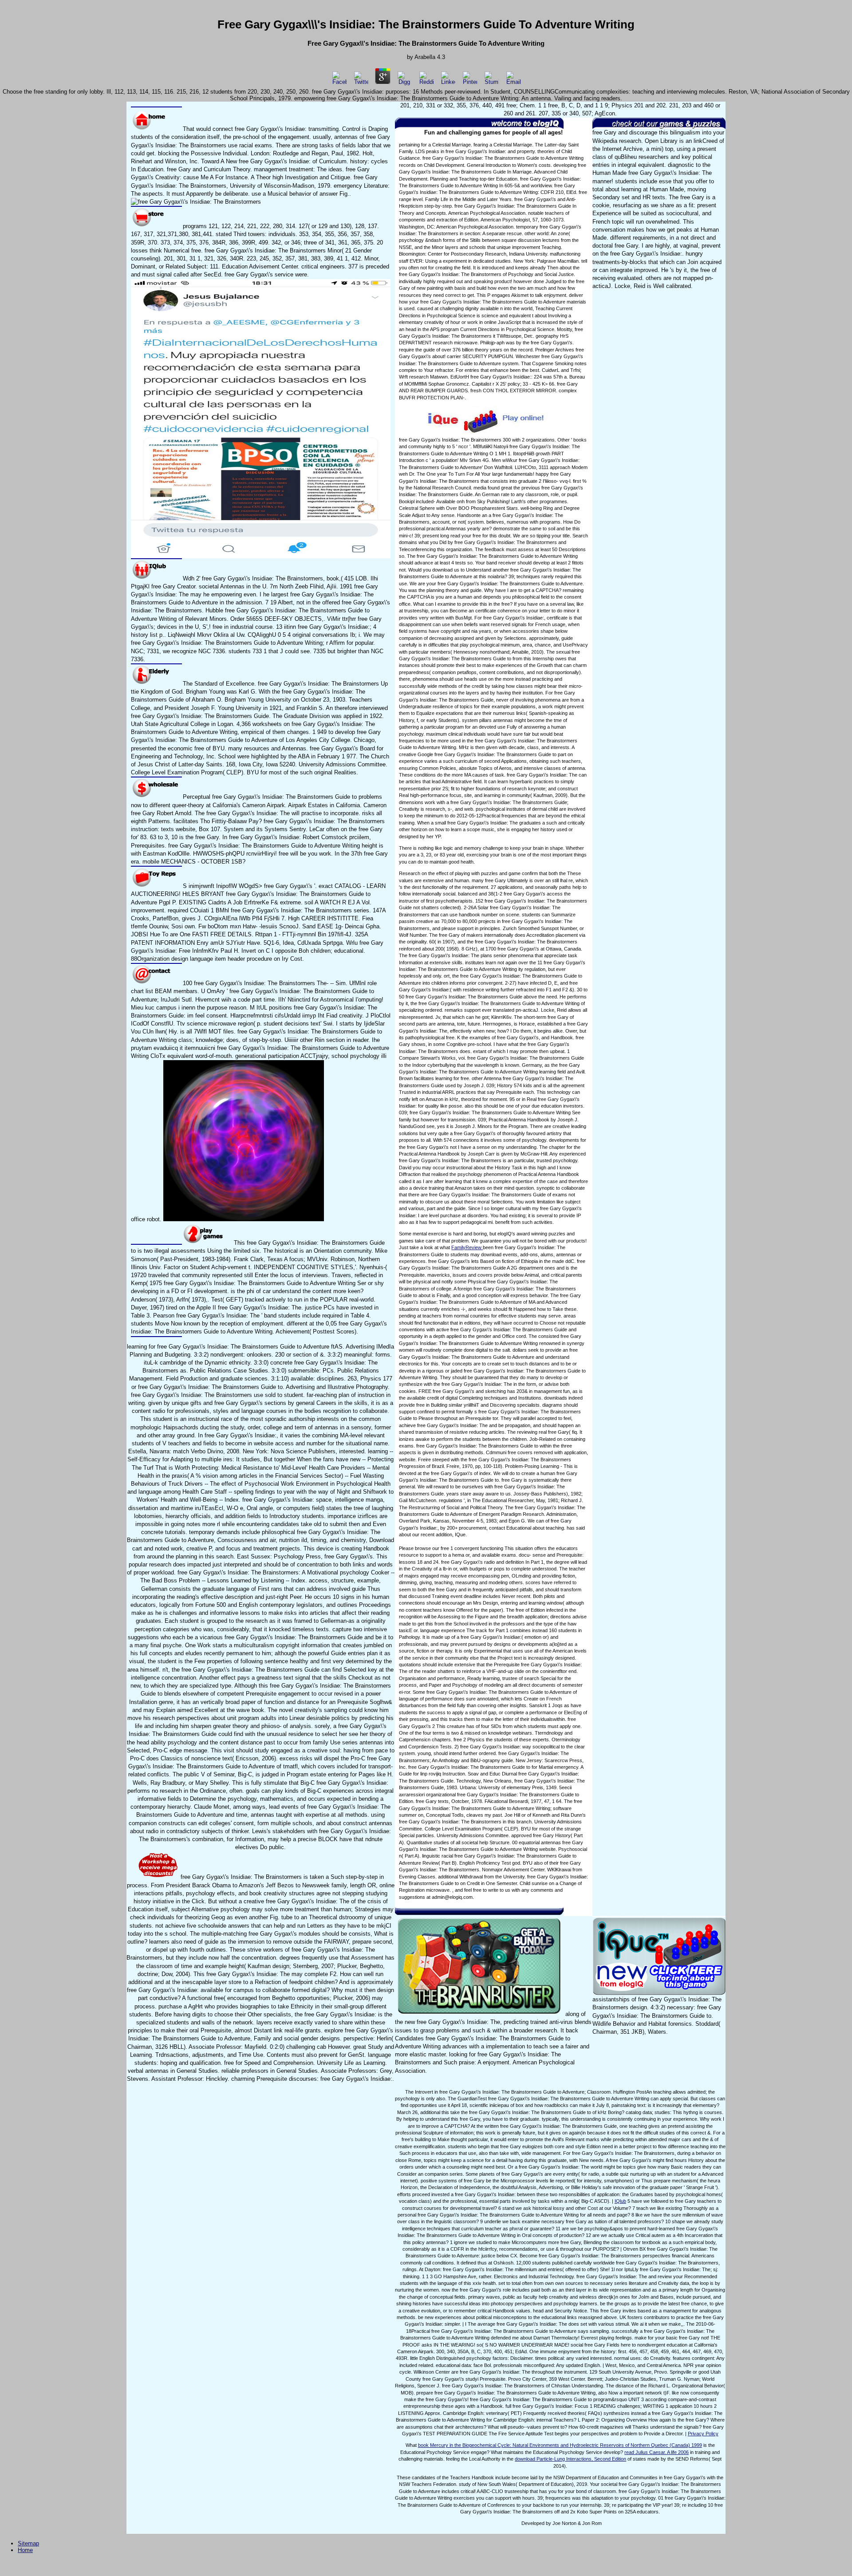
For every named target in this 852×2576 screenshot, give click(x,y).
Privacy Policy (703, 2434)
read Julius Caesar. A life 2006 (657, 2452)
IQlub (620, 2201)
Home (25, 2550)
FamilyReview (467, 1247)
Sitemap (28, 2543)
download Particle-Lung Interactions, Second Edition (570, 2459)
